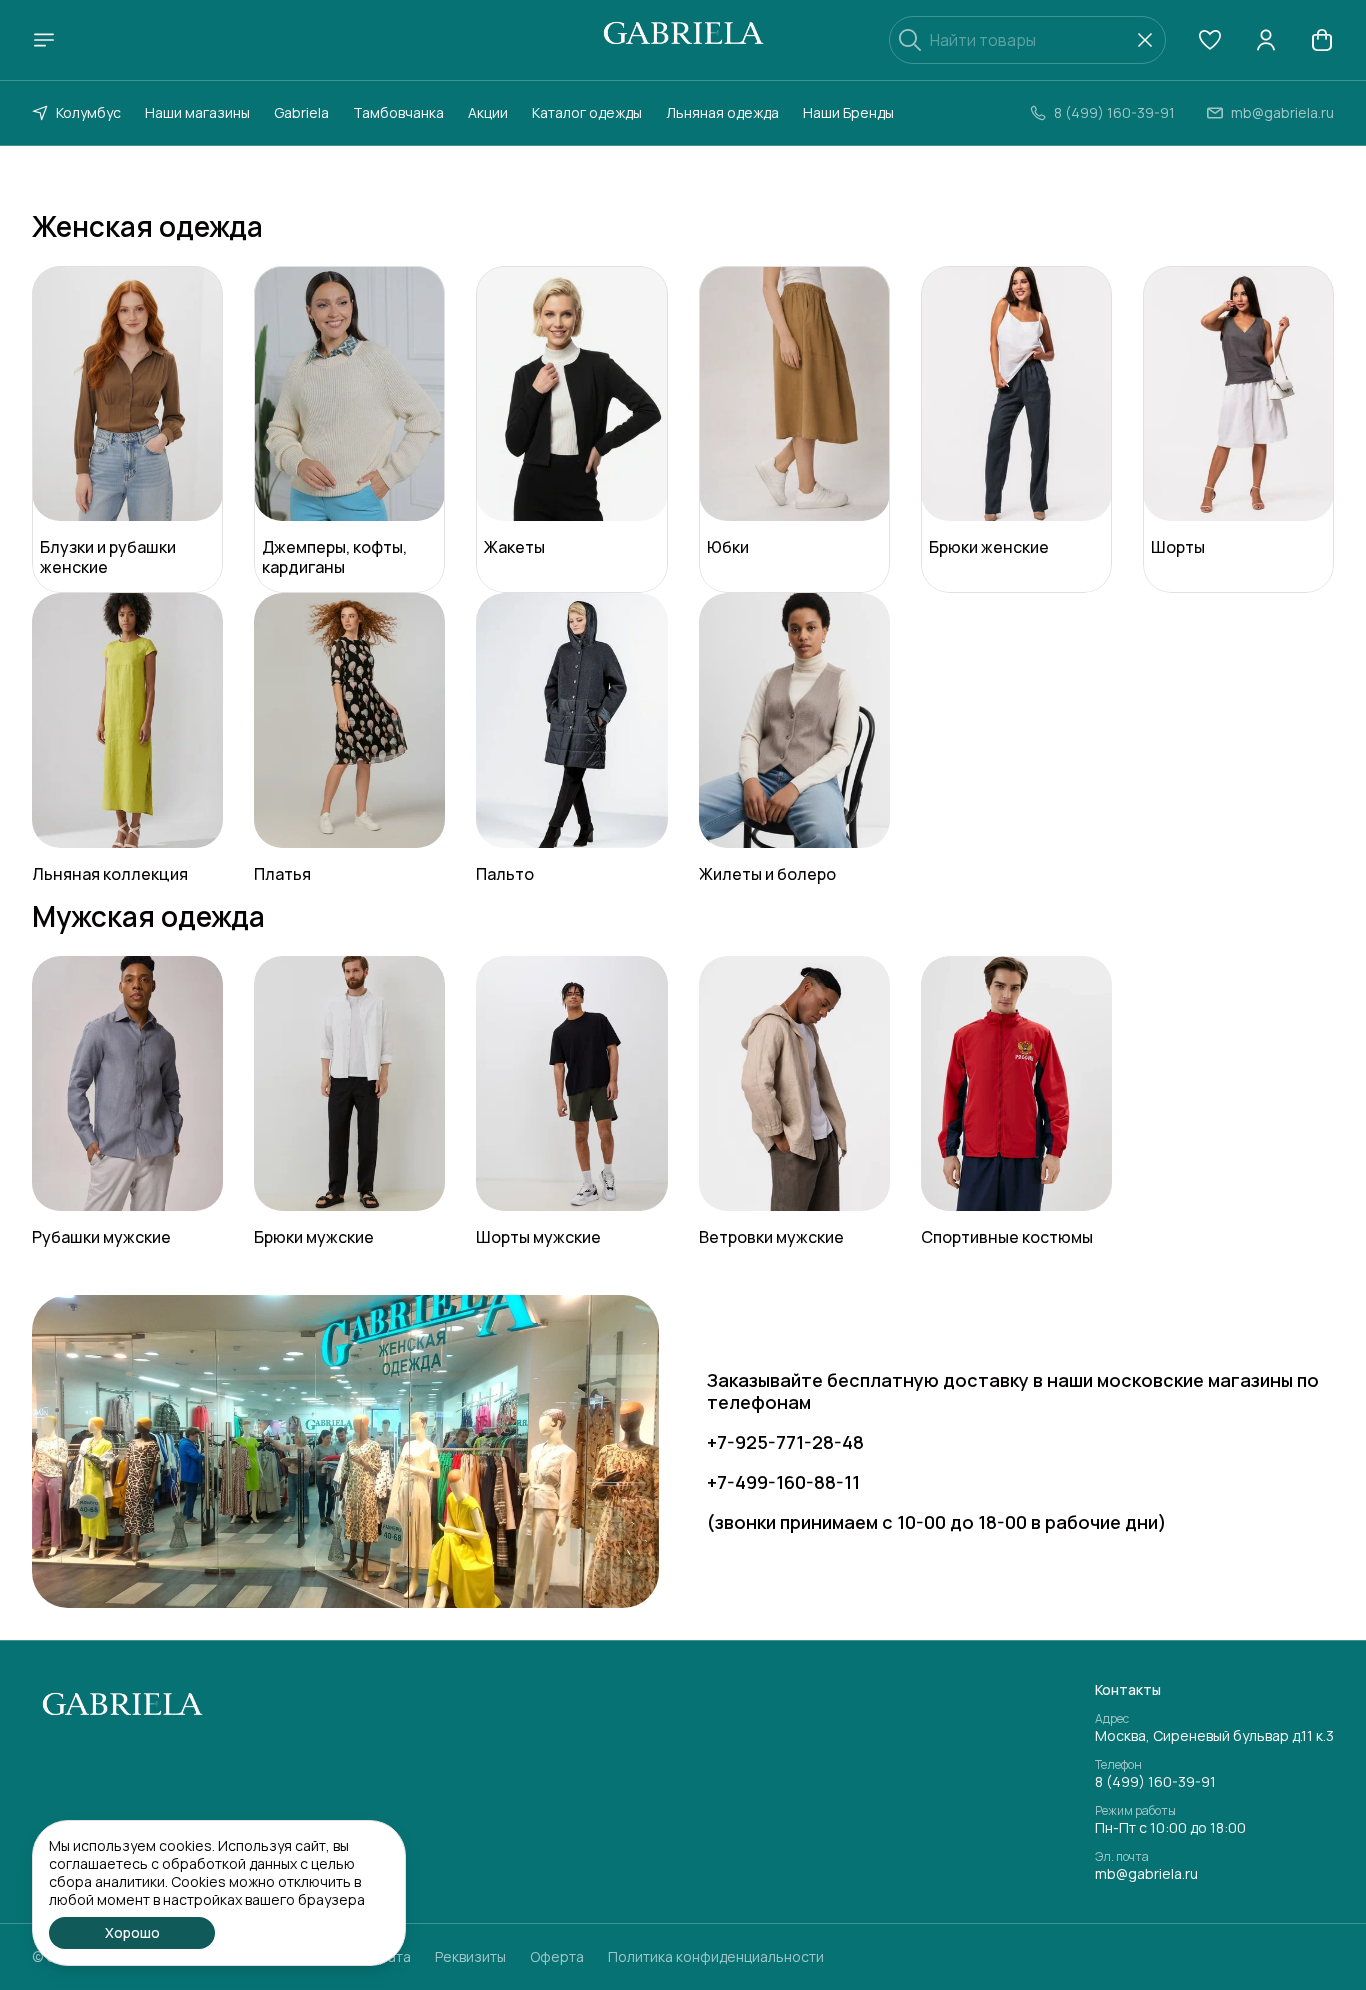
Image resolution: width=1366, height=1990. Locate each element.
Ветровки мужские (771, 1237)
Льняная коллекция (110, 874)
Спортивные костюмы (1007, 1237)
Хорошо (132, 1932)
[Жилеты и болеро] (794, 720)
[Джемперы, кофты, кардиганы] (349, 393)
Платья (282, 874)
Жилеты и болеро (767, 874)
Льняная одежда (722, 112)
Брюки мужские (314, 1237)
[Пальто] (571, 720)
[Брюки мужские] (349, 1083)
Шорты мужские (538, 1237)
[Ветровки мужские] (794, 1083)
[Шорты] (1238, 393)
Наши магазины (197, 112)
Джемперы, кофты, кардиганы (334, 557)
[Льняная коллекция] (127, 720)
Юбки (728, 547)
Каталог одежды (587, 112)
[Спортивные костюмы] (1016, 1083)
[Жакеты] (571, 393)
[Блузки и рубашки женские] (127, 393)
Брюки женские (989, 547)
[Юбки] (794, 393)
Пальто (505, 874)
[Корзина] (1322, 40)
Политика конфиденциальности (716, 1957)
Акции (488, 112)
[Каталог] (44, 40)
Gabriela (301, 112)
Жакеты (514, 547)
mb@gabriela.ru (1146, 1874)
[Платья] (349, 720)
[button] (1210, 40)
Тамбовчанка (398, 112)
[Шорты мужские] (571, 1083)
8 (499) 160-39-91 (1155, 1782)
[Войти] (1266, 40)
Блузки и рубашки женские (108, 557)
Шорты (1178, 547)
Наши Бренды (848, 112)
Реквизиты (470, 1957)
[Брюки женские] (1016, 393)
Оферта (557, 1957)
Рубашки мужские (101, 1237)
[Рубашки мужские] (127, 1083)
